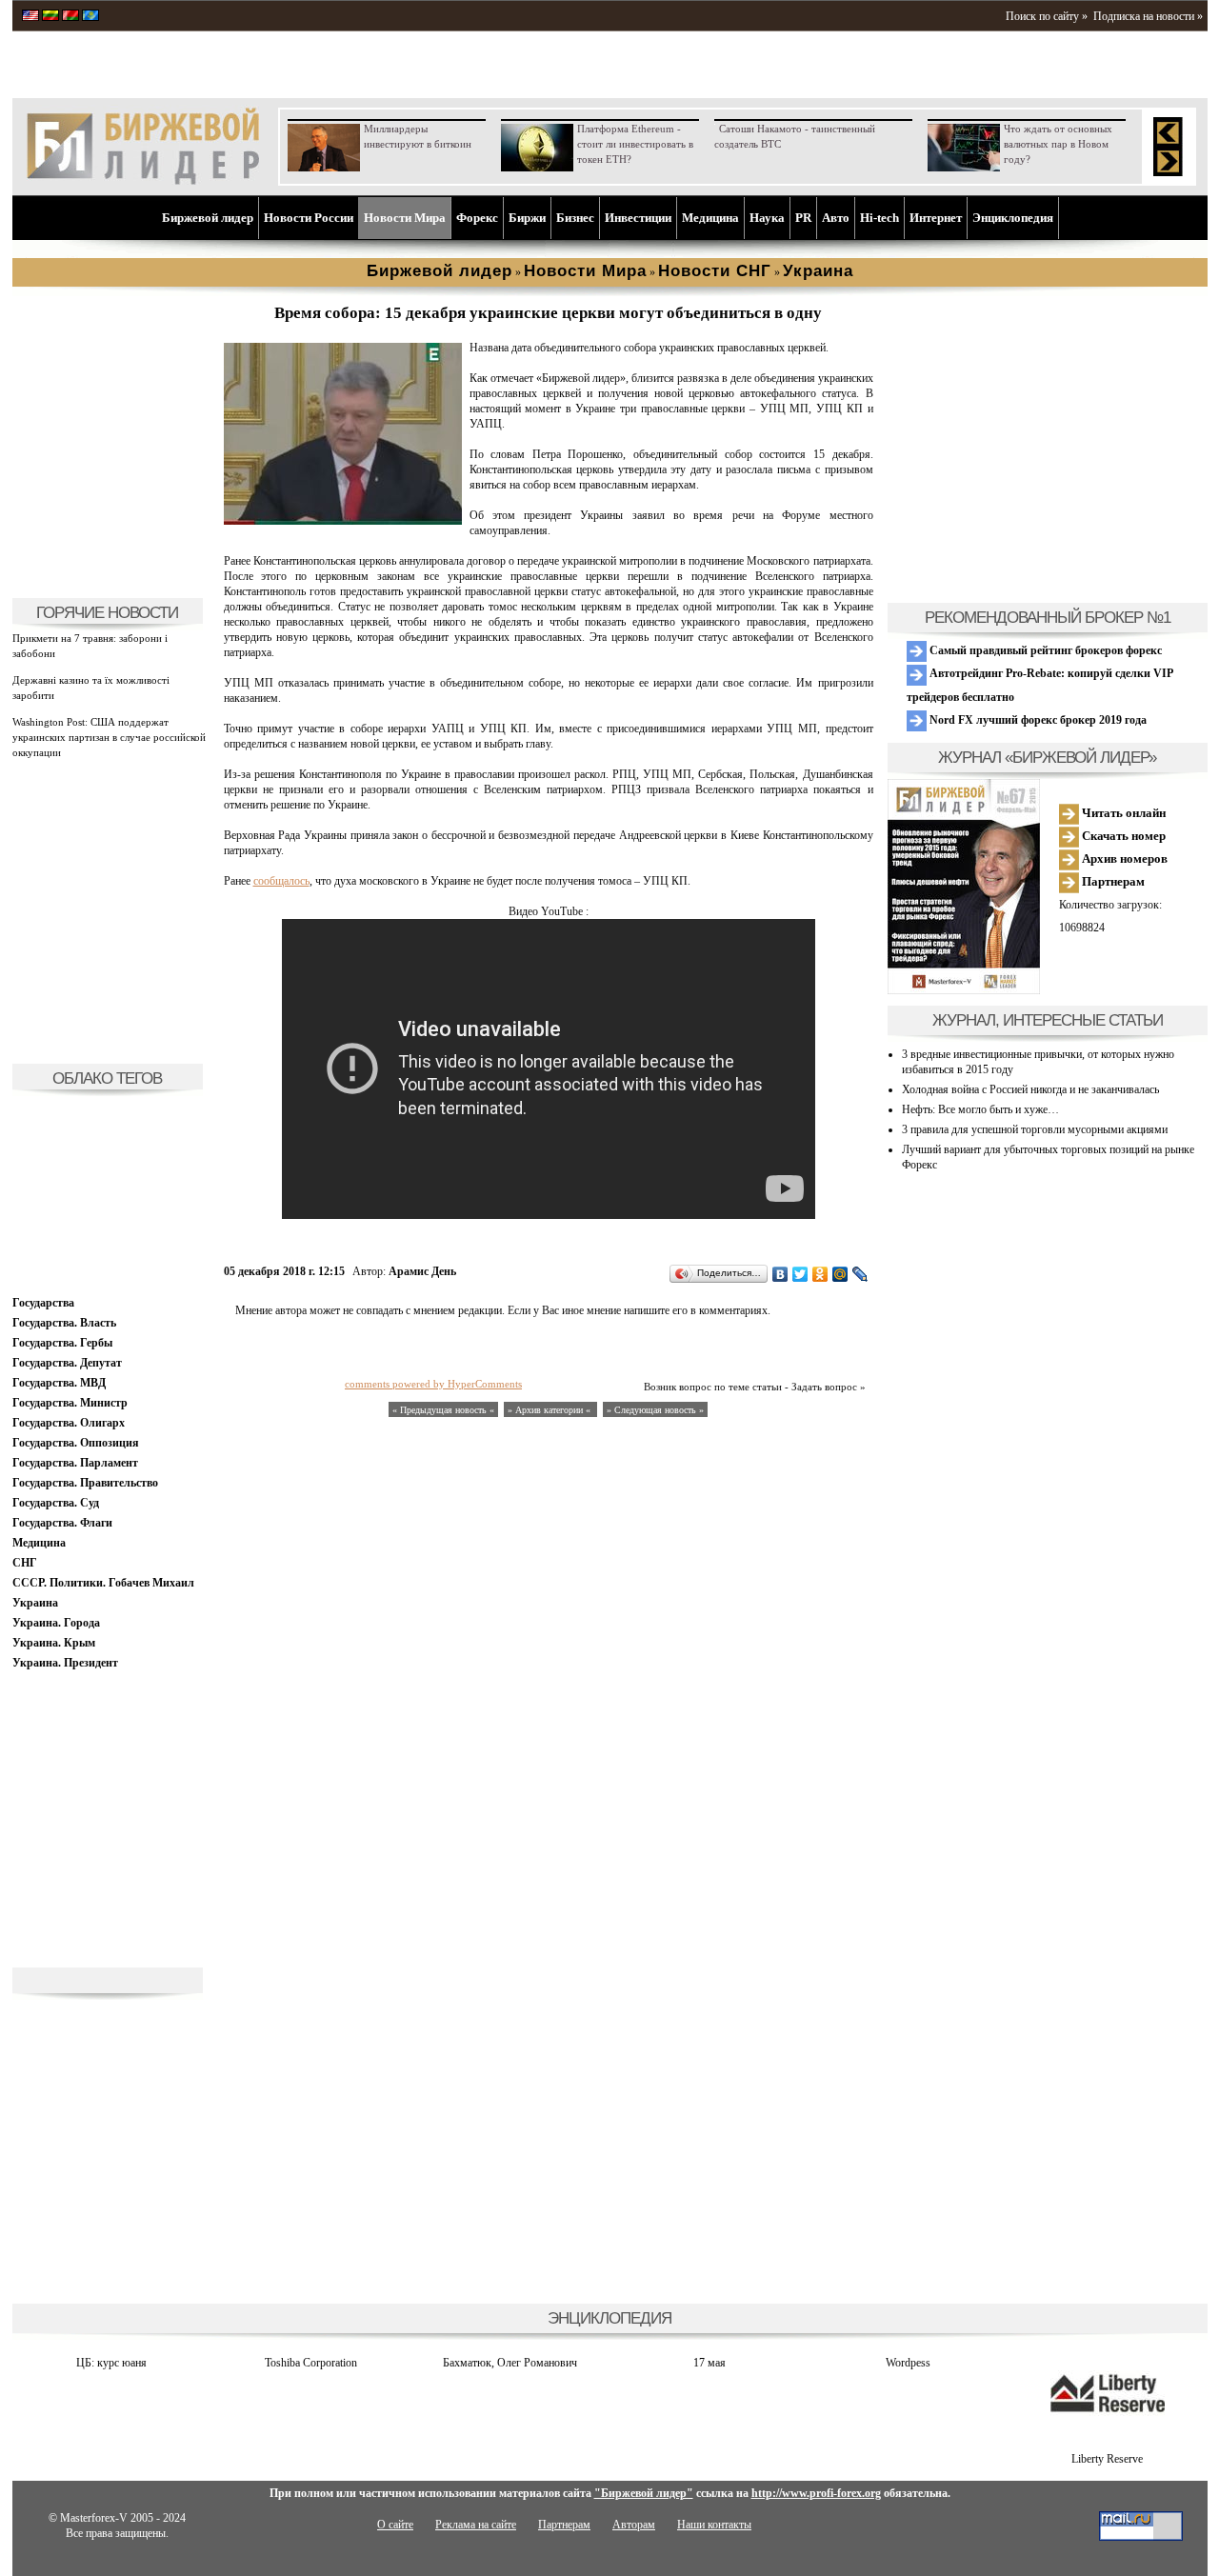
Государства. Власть (64, 1323)
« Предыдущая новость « (443, 1410)
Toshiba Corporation (311, 2363)
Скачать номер (1122, 836)
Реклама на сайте (476, 2525)
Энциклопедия (1013, 218)
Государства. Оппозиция (76, 1443)
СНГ (25, 1563)
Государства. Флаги (62, 1523)
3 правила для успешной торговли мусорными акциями (1035, 1129)
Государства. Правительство (85, 1483)
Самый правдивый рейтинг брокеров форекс (1044, 650)
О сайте (395, 2525)
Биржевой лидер (208, 218)
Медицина (710, 218)
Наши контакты (714, 2525)
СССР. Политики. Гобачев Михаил (103, 1583)
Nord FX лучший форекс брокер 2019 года (1037, 720)
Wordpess (908, 2363)
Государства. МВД (59, 1383)
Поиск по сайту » (1047, 16)
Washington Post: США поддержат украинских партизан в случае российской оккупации (109, 737)
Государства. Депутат (67, 1363)
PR (803, 218)
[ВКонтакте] (780, 1274)
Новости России (309, 218)
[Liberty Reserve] (1108, 2444)
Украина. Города (56, 1623)
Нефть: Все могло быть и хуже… (980, 1109)
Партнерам (1112, 881)
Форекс (477, 218)
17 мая (709, 2363)
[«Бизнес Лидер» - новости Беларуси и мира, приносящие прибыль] (70, 17)
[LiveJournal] (860, 1274)
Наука (767, 218)
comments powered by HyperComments (433, 1384)
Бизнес (575, 218)
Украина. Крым (54, 1643)
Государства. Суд (56, 1503)
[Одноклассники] (820, 1274)
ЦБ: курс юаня (111, 2363)
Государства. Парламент (75, 1463)
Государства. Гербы (62, 1343)
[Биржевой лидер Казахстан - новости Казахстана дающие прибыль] (90, 17)
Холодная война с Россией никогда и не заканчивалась (1030, 1089)
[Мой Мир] (840, 1274)
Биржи (527, 218)
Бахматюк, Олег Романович (510, 2363)
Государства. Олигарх (69, 1423)
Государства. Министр (70, 1403)
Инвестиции (638, 218)
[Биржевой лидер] (143, 181)
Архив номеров (1123, 859)
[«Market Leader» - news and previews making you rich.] (30, 17)
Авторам (634, 2525)
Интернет (936, 218)
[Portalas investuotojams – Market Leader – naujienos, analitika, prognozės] (50, 17)
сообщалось (281, 881)
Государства (43, 1303)
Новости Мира (405, 218)
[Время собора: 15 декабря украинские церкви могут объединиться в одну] (343, 521)
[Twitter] (800, 1274)
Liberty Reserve (1107, 2459)
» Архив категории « (550, 1410)
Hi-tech (879, 218)
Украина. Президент (65, 1663)
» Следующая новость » (655, 1410)
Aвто (836, 218)
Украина (35, 1603)
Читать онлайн (1122, 813)
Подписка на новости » (1148, 16)
